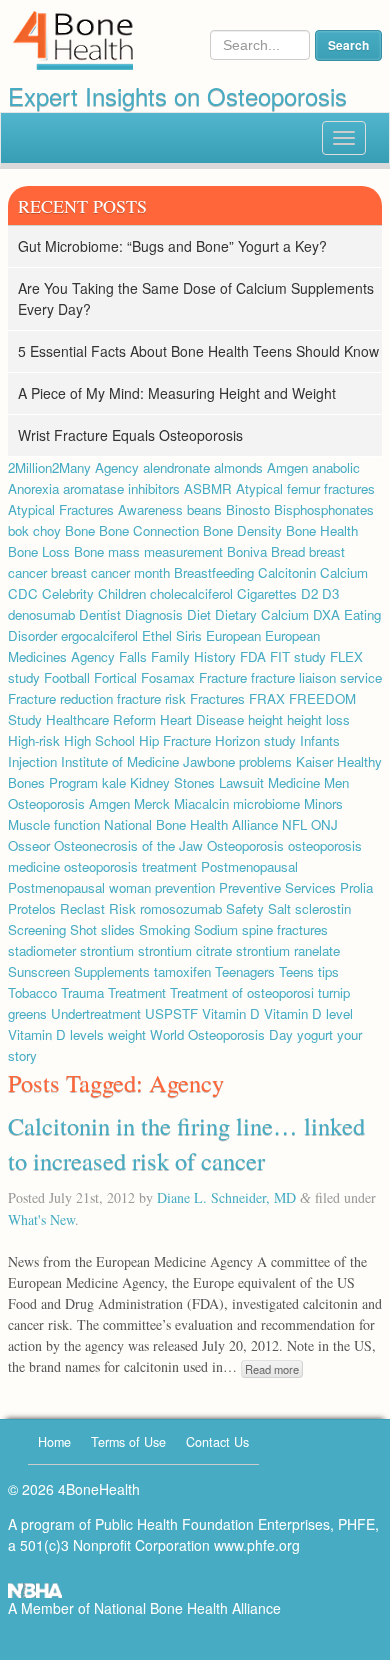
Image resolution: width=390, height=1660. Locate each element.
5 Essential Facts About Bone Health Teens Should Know (198, 351)
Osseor (29, 845)
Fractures (217, 698)
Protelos (32, 908)
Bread (288, 551)
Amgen (287, 467)
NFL (294, 824)
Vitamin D (231, 1013)
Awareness (150, 509)
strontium (107, 950)
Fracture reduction (60, 698)
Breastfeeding (214, 572)
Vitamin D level (308, 1013)
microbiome (266, 803)
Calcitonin (287, 572)
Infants (320, 740)
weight (127, 1034)
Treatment (137, 992)
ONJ (324, 824)
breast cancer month (110, 572)
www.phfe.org (257, 1545)
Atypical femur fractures (305, 488)
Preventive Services (277, 887)
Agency (117, 467)
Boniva (247, 551)
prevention (185, 887)
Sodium (216, 929)
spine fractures (285, 929)
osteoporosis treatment (130, 866)
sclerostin (323, 908)
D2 (309, 593)
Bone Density (242, 530)
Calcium (344, 572)
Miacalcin (201, 803)
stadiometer (42, 950)
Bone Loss (39, 551)
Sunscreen (39, 971)
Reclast (82, 908)
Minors (323, 803)
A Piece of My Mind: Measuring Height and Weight (177, 393)
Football (67, 677)
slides (118, 929)
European (233, 635)
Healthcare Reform (101, 719)
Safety (245, 908)
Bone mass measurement (148, 551)
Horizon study (255, 740)
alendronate (176, 467)
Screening (37, 929)
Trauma (82, 992)
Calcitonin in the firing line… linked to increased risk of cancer (186, 1142)
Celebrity (68, 593)
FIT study (298, 656)
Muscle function (54, 824)
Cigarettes (267, 593)
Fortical (115, 677)
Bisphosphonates (324, 509)
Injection (32, 761)
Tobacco (32, 992)
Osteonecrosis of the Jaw (128, 845)
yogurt (315, 1034)
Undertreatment (96, 1013)
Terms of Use (128, 1442)
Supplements (112, 971)
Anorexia (33, 488)
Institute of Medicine (120, 761)
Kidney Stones (172, 782)
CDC (23, 593)
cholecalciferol (191, 593)
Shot (83, 929)
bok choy (34, 530)
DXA (326, 614)
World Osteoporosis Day (221, 1034)
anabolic (336, 467)
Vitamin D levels (56, 1034)
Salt (279, 908)
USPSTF (171, 1013)
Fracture (223, 677)
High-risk (34, 740)
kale (114, 782)
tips (328, 971)
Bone (80, 530)
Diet (199, 614)
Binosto (248, 509)
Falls (133, 656)
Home (54, 1442)
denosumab (41, 614)
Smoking (164, 929)
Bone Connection (149, 530)
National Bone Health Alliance (191, 824)
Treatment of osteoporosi (242, 992)
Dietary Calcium (262, 614)
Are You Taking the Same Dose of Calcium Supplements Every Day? (196, 298)
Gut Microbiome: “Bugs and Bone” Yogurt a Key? (172, 246)
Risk (122, 908)
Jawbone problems (237, 761)
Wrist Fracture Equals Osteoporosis (130, 435)
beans (204, 509)
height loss (318, 719)
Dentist (100, 614)
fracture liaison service (316, 677)
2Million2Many (49, 467)
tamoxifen (182, 971)
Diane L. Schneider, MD (226, 1197)
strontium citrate (185, 950)
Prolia (356, 887)
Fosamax (168, 677)
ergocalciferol (99, 635)
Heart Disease (202, 719)
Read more (272, 1369)
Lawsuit (241, 782)
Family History (193, 656)
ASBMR (208, 488)
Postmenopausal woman (79, 887)
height (265, 719)
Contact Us (217, 1442)
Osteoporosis (245, 845)
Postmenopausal (249, 866)
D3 (330, 593)
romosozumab (181, 908)
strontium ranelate (288, 950)
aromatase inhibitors (121, 488)
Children (122, 593)
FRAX (267, 698)
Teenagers (245, 971)
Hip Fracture (175, 740)
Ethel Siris (172, 635)
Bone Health (322, 530)
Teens (296, 971)
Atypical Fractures (61, 509)
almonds (238, 467)
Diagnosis (154, 614)
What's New (41, 1219)
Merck (152, 803)
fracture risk (151, 698)
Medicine (294, 782)
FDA (253, 656)
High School (99, 740)
